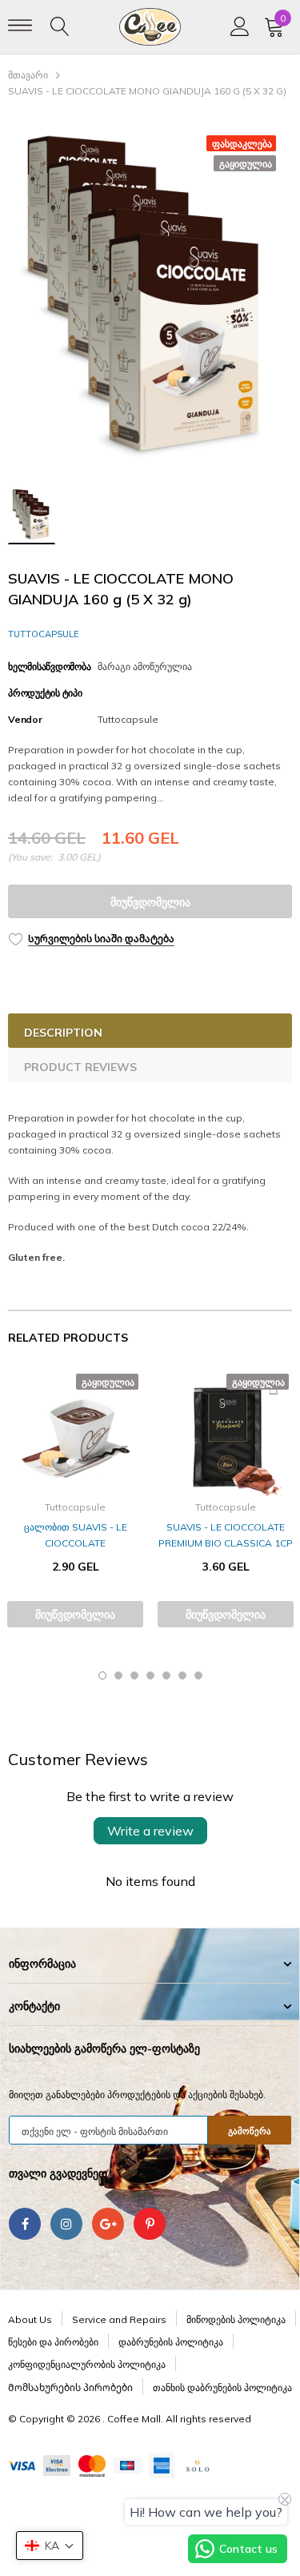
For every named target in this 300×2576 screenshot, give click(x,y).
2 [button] (118, 1675)
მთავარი (28, 75)
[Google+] (108, 2224)
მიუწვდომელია (150, 902)
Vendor (25, 719)
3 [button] (134, 1675)
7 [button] (198, 1675)
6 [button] (182, 1675)
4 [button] (150, 1675)
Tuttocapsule (44, 634)
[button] (50, 2546)
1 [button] (102, 1675)
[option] (150, 297)
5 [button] (166, 1675)
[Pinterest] (150, 2224)
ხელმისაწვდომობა (49, 666)
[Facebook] (25, 2224)
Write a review (150, 1831)
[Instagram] (66, 2224)
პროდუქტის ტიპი (45, 693)
